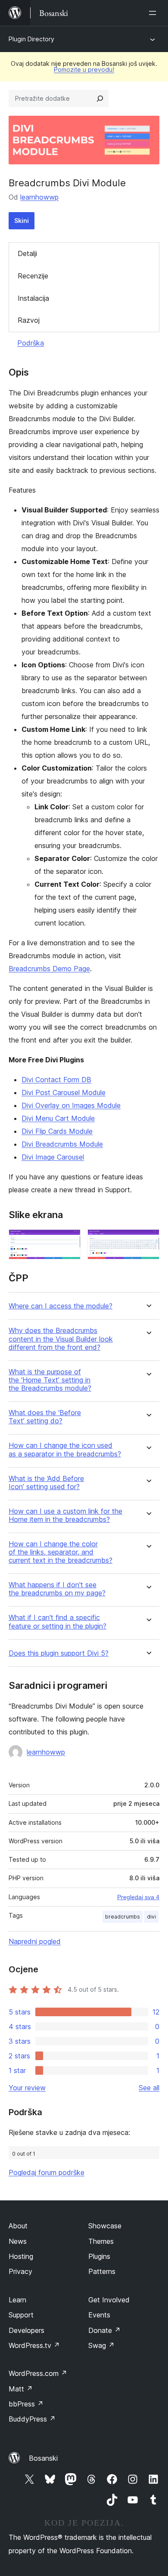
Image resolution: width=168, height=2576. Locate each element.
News (18, 2241)
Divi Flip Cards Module (57, 1131)
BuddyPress (32, 2419)
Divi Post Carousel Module (64, 1092)
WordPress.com (38, 2373)
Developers (26, 2330)
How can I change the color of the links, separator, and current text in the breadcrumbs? (61, 1552)
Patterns (102, 2271)
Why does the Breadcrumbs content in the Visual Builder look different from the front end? (61, 1339)
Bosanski (43, 2458)
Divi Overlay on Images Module (71, 1105)
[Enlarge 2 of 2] (148, 1241)
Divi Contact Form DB (56, 1080)
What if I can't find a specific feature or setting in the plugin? (58, 1622)
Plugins (99, 2256)
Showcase (105, 2226)
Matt (21, 2389)
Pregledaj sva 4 (138, 1897)
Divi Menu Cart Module (58, 1118)
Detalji (27, 253)
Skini (22, 221)
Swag (101, 2345)
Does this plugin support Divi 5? (59, 1653)
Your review (27, 2088)
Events (99, 2315)
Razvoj (29, 320)
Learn (17, 2300)
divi (151, 1917)
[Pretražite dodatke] (100, 99)
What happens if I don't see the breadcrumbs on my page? (57, 1589)
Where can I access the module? (61, 1306)
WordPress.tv (34, 2345)
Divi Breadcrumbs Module (62, 1144)
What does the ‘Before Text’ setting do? (45, 1417)
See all (149, 2088)
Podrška (31, 343)
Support (21, 2315)
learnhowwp (39, 197)
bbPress (26, 2404)
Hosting (21, 2256)
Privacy (20, 2271)
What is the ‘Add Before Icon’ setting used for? (46, 1483)
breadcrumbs (123, 1917)
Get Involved (109, 2300)
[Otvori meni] (154, 13)
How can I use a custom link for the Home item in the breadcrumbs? (65, 1515)
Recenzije (33, 276)
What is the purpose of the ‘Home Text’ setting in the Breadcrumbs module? (50, 1380)
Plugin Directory (31, 39)
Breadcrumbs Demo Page (49, 969)
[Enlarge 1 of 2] (69, 1241)
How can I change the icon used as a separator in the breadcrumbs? (65, 1450)
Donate (104, 2330)
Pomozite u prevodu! (84, 69)
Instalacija (33, 298)
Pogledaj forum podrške (47, 2172)
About (18, 2226)
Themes (101, 2241)
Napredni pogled (35, 1941)
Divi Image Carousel (53, 1157)
